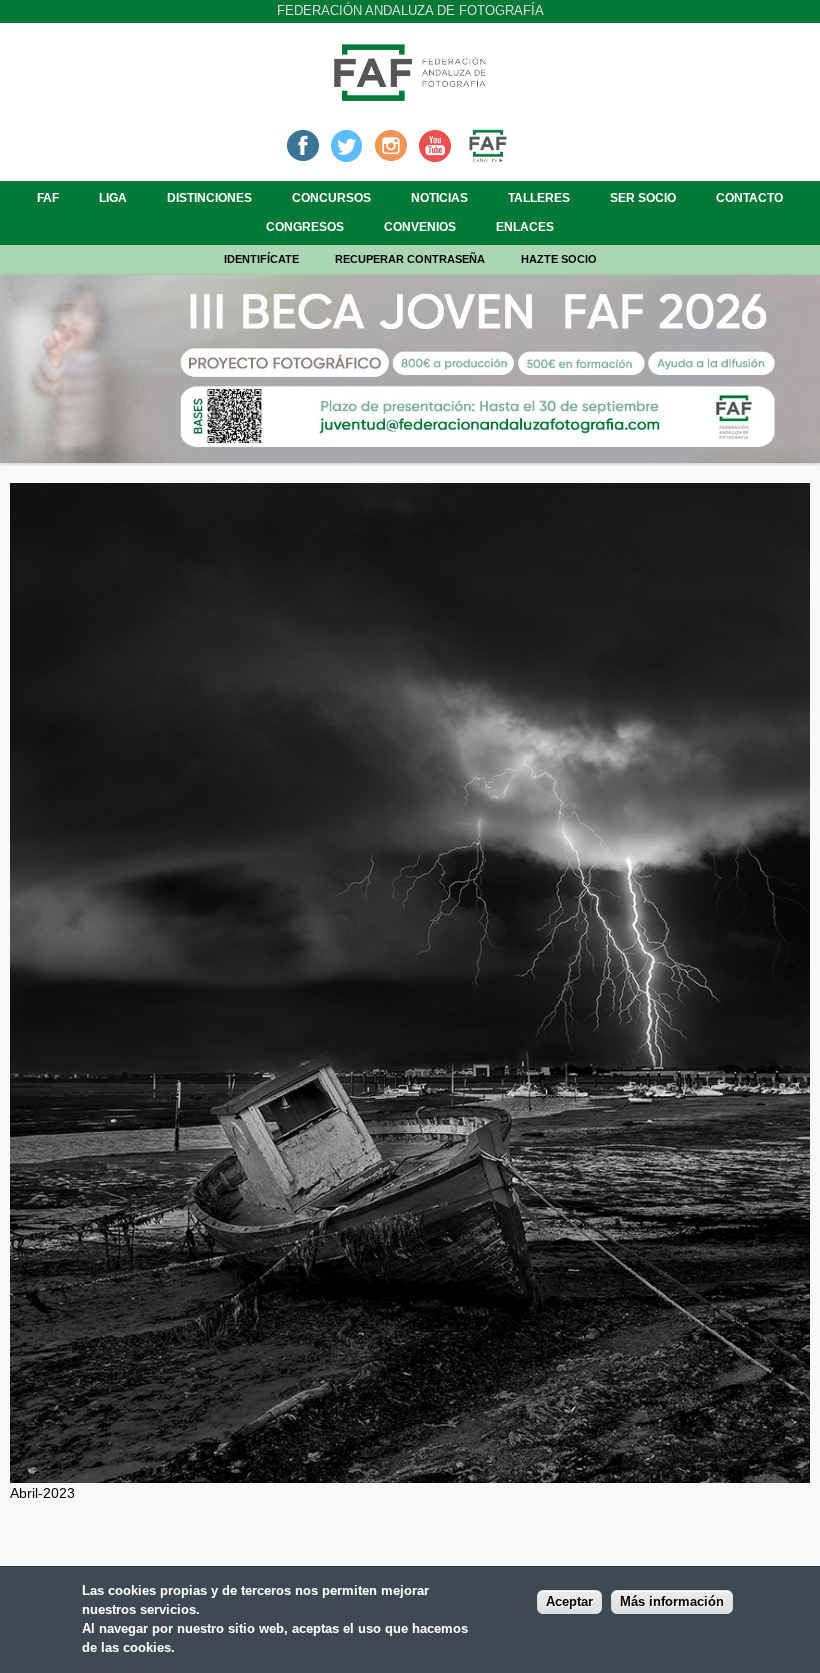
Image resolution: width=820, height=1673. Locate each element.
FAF (48, 198)
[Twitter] (347, 144)
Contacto (749, 198)
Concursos (331, 198)
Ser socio (643, 198)
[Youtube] (435, 144)
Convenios (420, 227)
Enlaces (525, 227)
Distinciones (209, 198)
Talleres (539, 198)
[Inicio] (410, 95)
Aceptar (569, 1602)
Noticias (439, 198)
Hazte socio (559, 259)
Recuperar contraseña (410, 259)
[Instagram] (391, 144)
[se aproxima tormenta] (410, 1472)
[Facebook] (303, 144)
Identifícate (261, 259)
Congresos (305, 227)
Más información (672, 1602)
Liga (113, 198)
